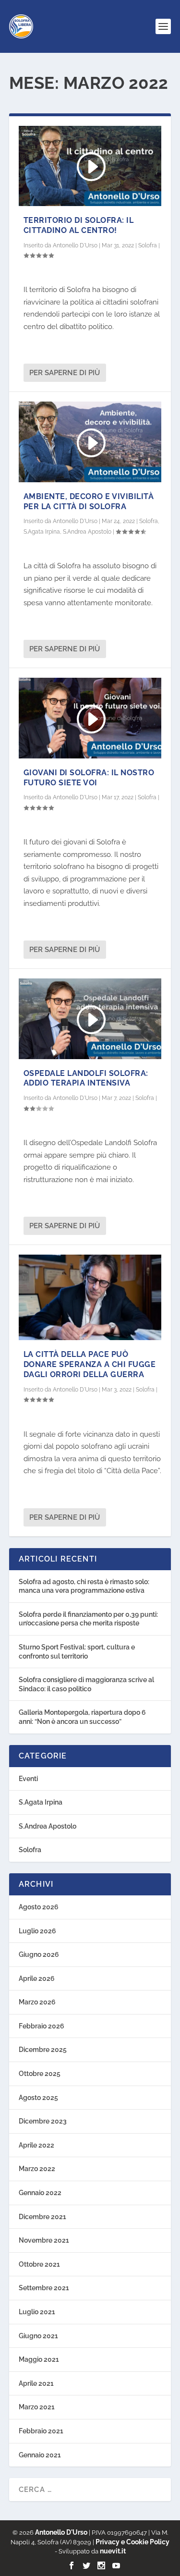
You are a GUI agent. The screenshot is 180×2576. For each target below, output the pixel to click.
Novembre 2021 (44, 2240)
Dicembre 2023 (43, 2121)
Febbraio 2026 (42, 2026)
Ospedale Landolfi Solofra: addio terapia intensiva (86, 1078)
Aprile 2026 (37, 1978)
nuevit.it (112, 2551)
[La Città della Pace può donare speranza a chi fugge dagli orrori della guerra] (90, 1297)
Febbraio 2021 (41, 2431)
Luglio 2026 (37, 1931)
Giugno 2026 (39, 1954)
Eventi (28, 1779)
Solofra (148, 245)
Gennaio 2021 (40, 2455)
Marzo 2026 (37, 2002)
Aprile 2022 (36, 2145)
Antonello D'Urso (75, 245)
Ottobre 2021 (39, 2264)
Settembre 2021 (44, 2288)
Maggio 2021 (39, 2359)
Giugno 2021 (38, 2336)
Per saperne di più (65, 373)
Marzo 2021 (37, 2407)
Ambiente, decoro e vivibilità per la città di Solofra (89, 501)
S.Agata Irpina (42, 532)
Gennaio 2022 (40, 2193)
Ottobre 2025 (40, 2074)
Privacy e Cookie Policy (132, 2542)
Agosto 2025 (38, 2098)
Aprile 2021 (36, 2383)
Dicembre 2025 (43, 2050)
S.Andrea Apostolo (87, 532)
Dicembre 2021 (42, 2217)
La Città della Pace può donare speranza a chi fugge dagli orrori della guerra (90, 1364)
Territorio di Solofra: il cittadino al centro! (79, 225)
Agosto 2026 (39, 1907)
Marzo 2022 (37, 2169)
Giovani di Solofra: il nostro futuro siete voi (89, 778)
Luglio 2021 (37, 2312)
